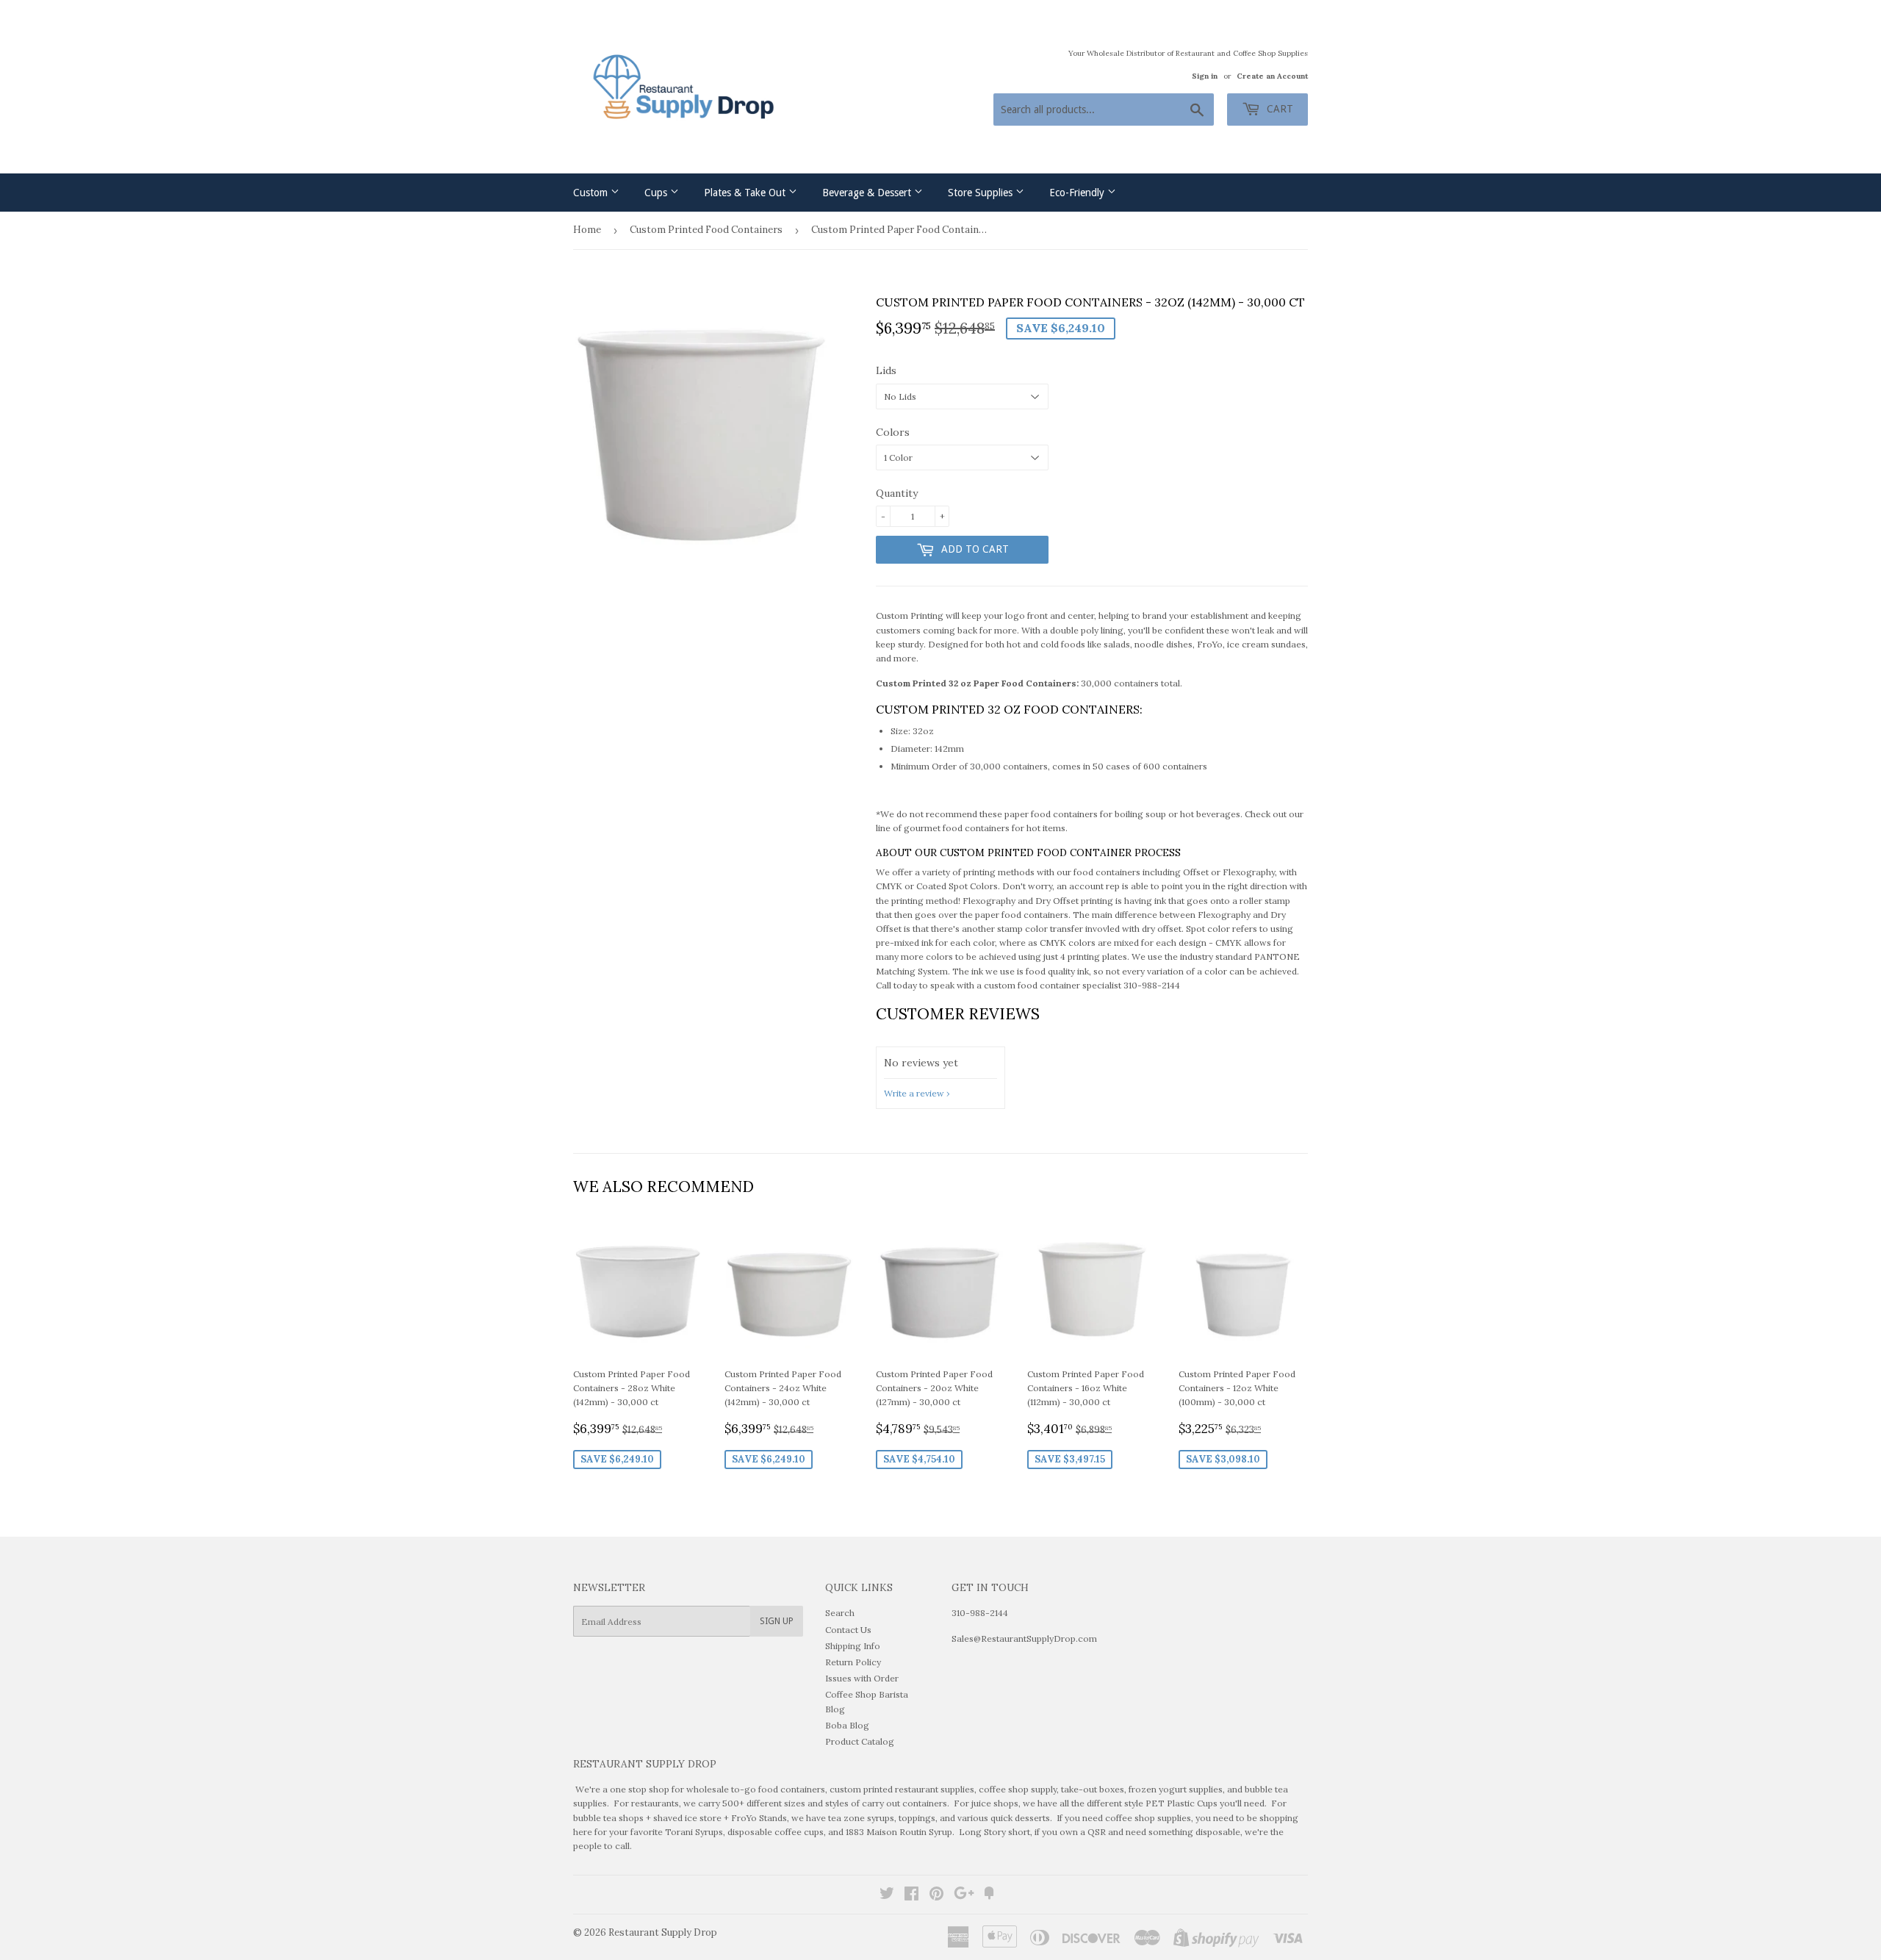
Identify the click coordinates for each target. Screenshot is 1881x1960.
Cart (1278, 109)
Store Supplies (982, 193)
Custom (592, 193)
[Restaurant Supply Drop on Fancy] (989, 1896)
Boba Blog (847, 1725)
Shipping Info (853, 1646)
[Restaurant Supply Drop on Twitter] (887, 1896)
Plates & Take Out (746, 193)
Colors (893, 432)
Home (587, 230)
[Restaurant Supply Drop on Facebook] (911, 1896)
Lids (886, 370)
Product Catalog (860, 1741)
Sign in (1205, 76)
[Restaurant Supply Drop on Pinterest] (936, 1896)
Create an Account (1272, 76)
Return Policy (853, 1662)
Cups (657, 193)
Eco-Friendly (1078, 193)
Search (840, 1613)
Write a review (914, 1093)
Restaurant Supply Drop (663, 1932)
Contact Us (848, 1630)
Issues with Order (862, 1678)
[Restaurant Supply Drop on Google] (964, 1896)
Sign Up (777, 1621)
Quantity (897, 493)
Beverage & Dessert (868, 193)
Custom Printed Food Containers (706, 230)
